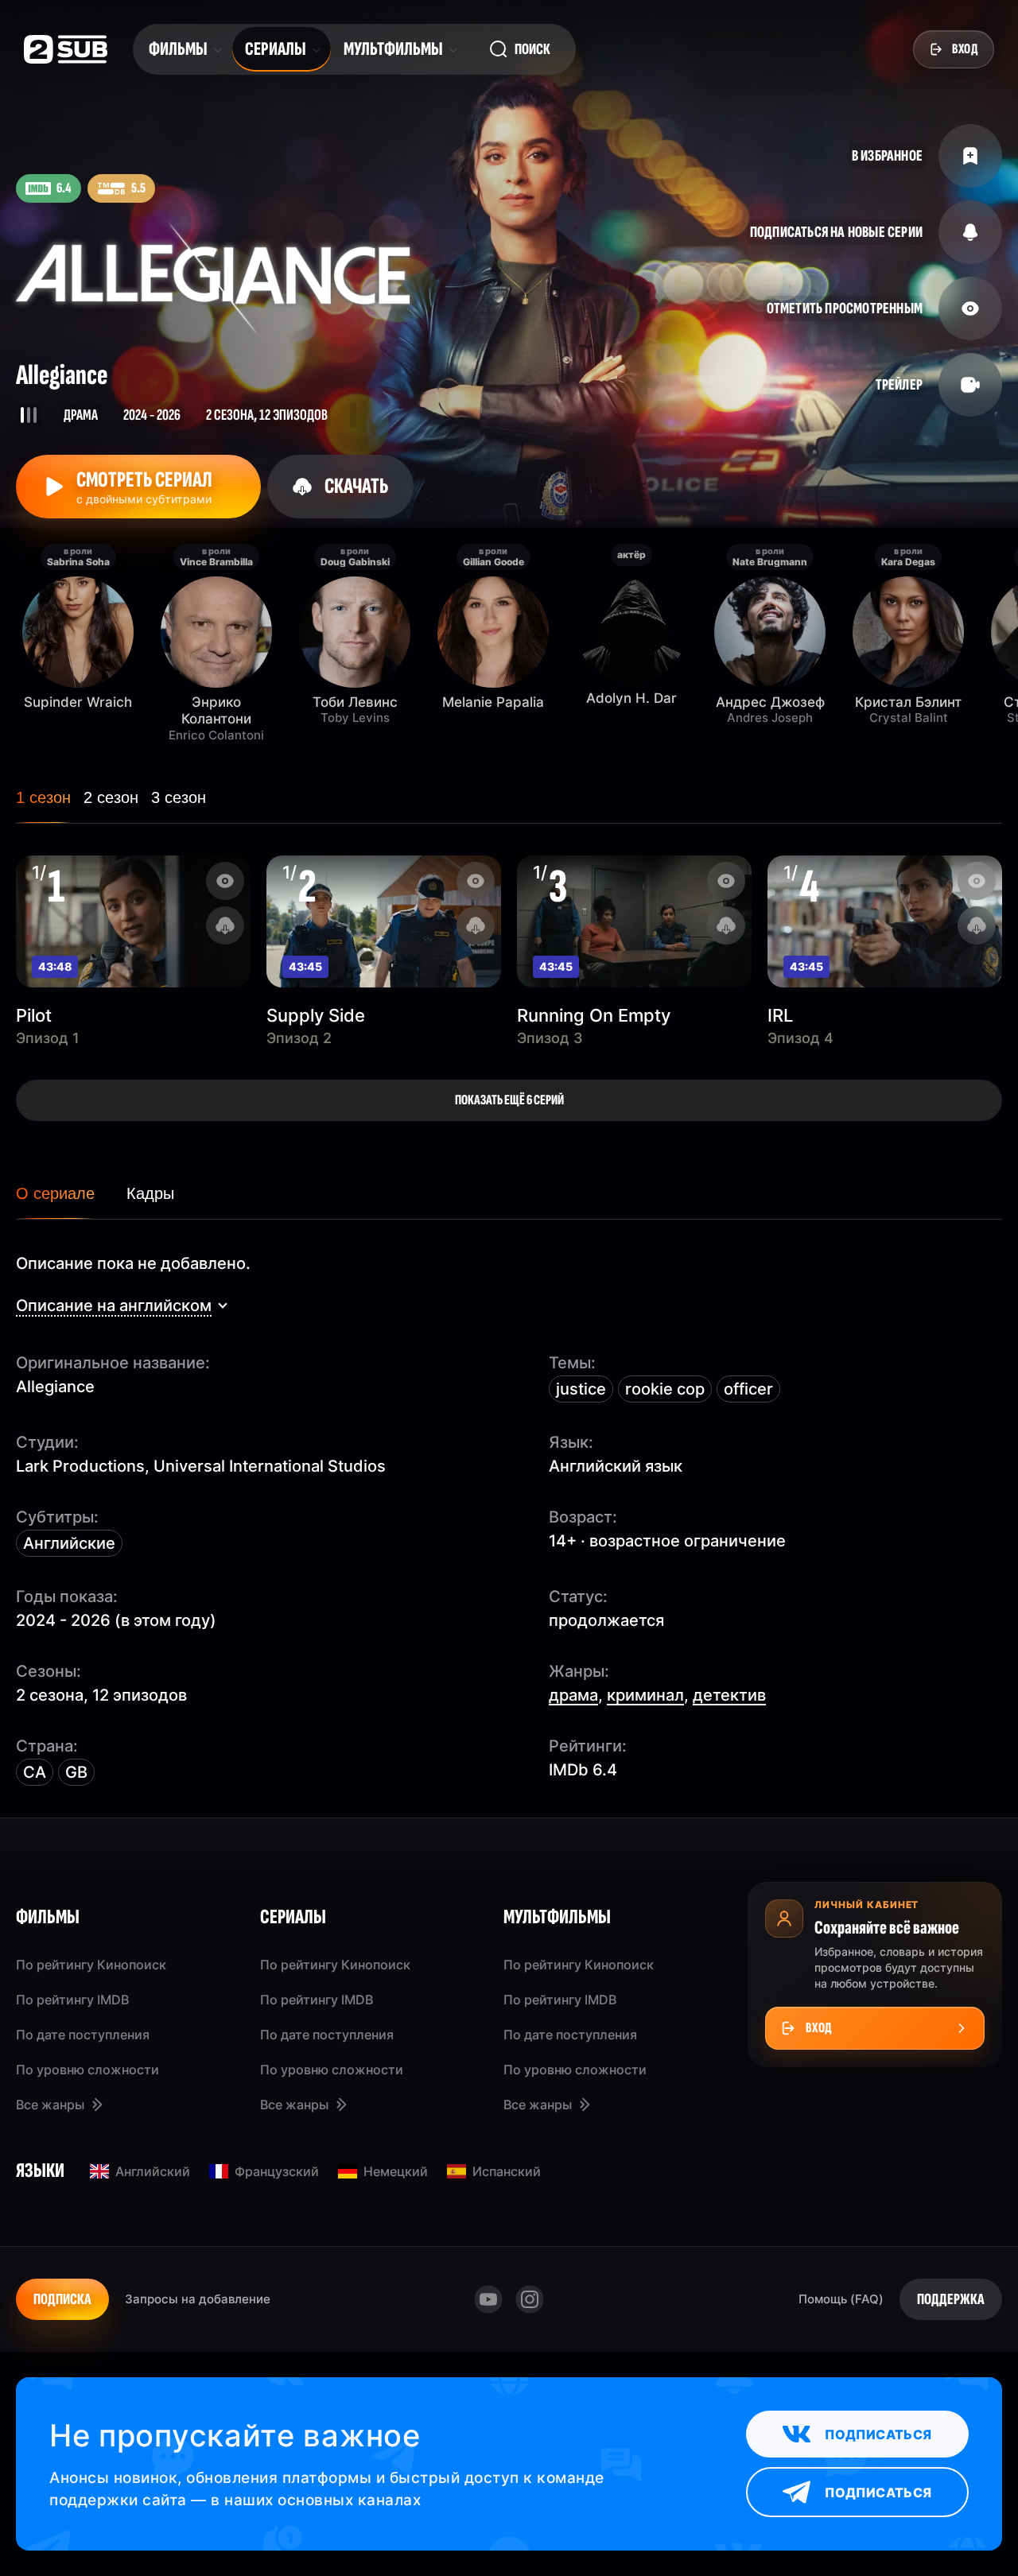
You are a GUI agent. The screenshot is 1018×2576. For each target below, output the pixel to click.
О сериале (55, 1193)
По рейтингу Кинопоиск (91, 1965)
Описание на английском (114, 1305)
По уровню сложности (87, 2070)
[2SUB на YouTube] (488, 2299)
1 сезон (43, 797)
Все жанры (50, 2105)
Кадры (150, 1193)
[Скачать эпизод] (225, 925)
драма (573, 1695)
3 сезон (179, 797)
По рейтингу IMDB (72, 2000)
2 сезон (111, 797)
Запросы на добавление (198, 2299)
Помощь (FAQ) (841, 2299)
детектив (729, 1695)
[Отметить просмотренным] (225, 881)
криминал (645, 1695)
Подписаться (878, 2434)
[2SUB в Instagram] (530, 2299)
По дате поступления (83, 2035)
